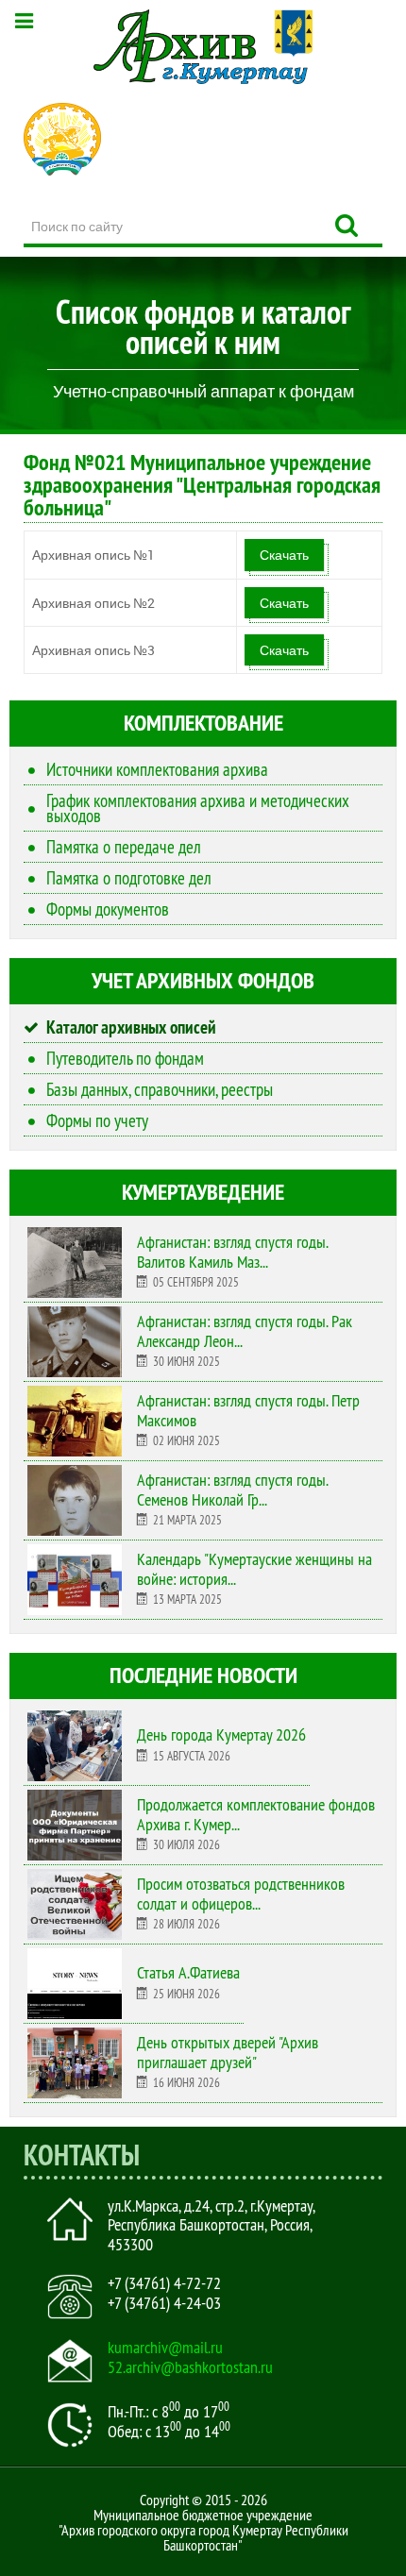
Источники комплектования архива (157, 769)
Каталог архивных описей (131, 1027)
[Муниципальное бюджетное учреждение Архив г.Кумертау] (203, 47)
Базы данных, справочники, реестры (160, 1089)
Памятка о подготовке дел (129, 878)
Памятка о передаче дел (124, 847)
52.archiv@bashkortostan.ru (190, 2367)
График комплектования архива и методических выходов (198, 808)
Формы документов (108, 909)
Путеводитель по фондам (125, 1058)
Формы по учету (97, 1120)
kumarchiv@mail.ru (165, 2348)
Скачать (284, 555)
